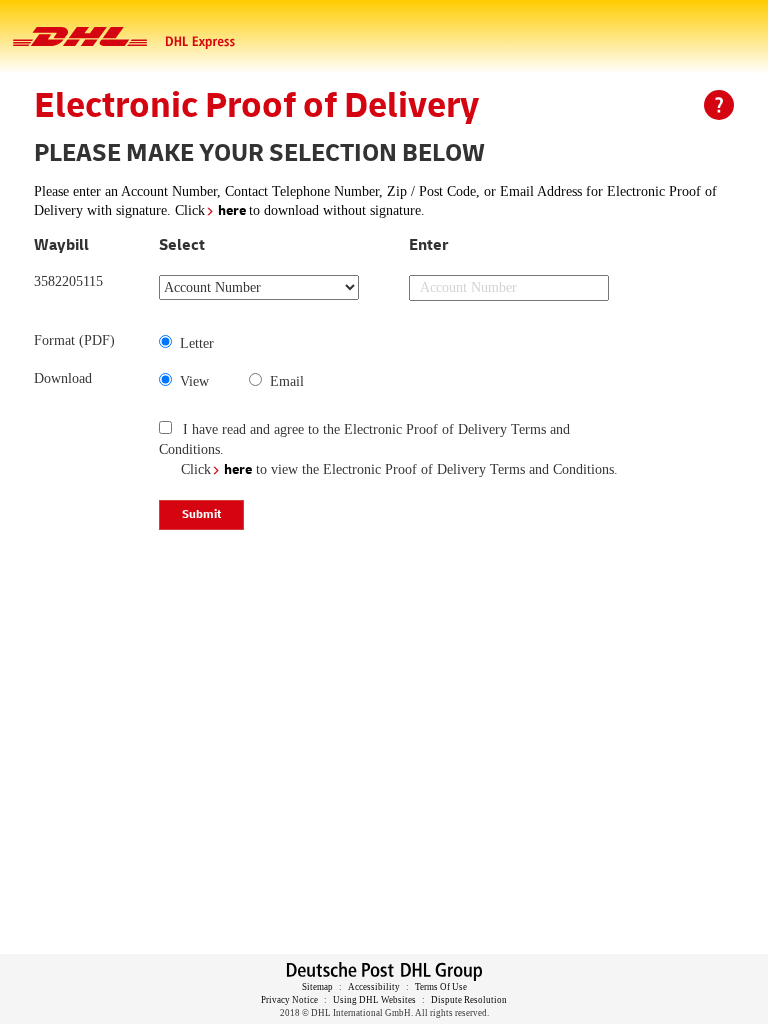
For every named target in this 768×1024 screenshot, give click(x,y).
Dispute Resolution (469, 1000)
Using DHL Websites (375, 1000)
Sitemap (317, 987)
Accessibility (374, 987)
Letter (193, 343)
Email (283, 381)
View (190, 381)
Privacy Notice (289, 1000)
